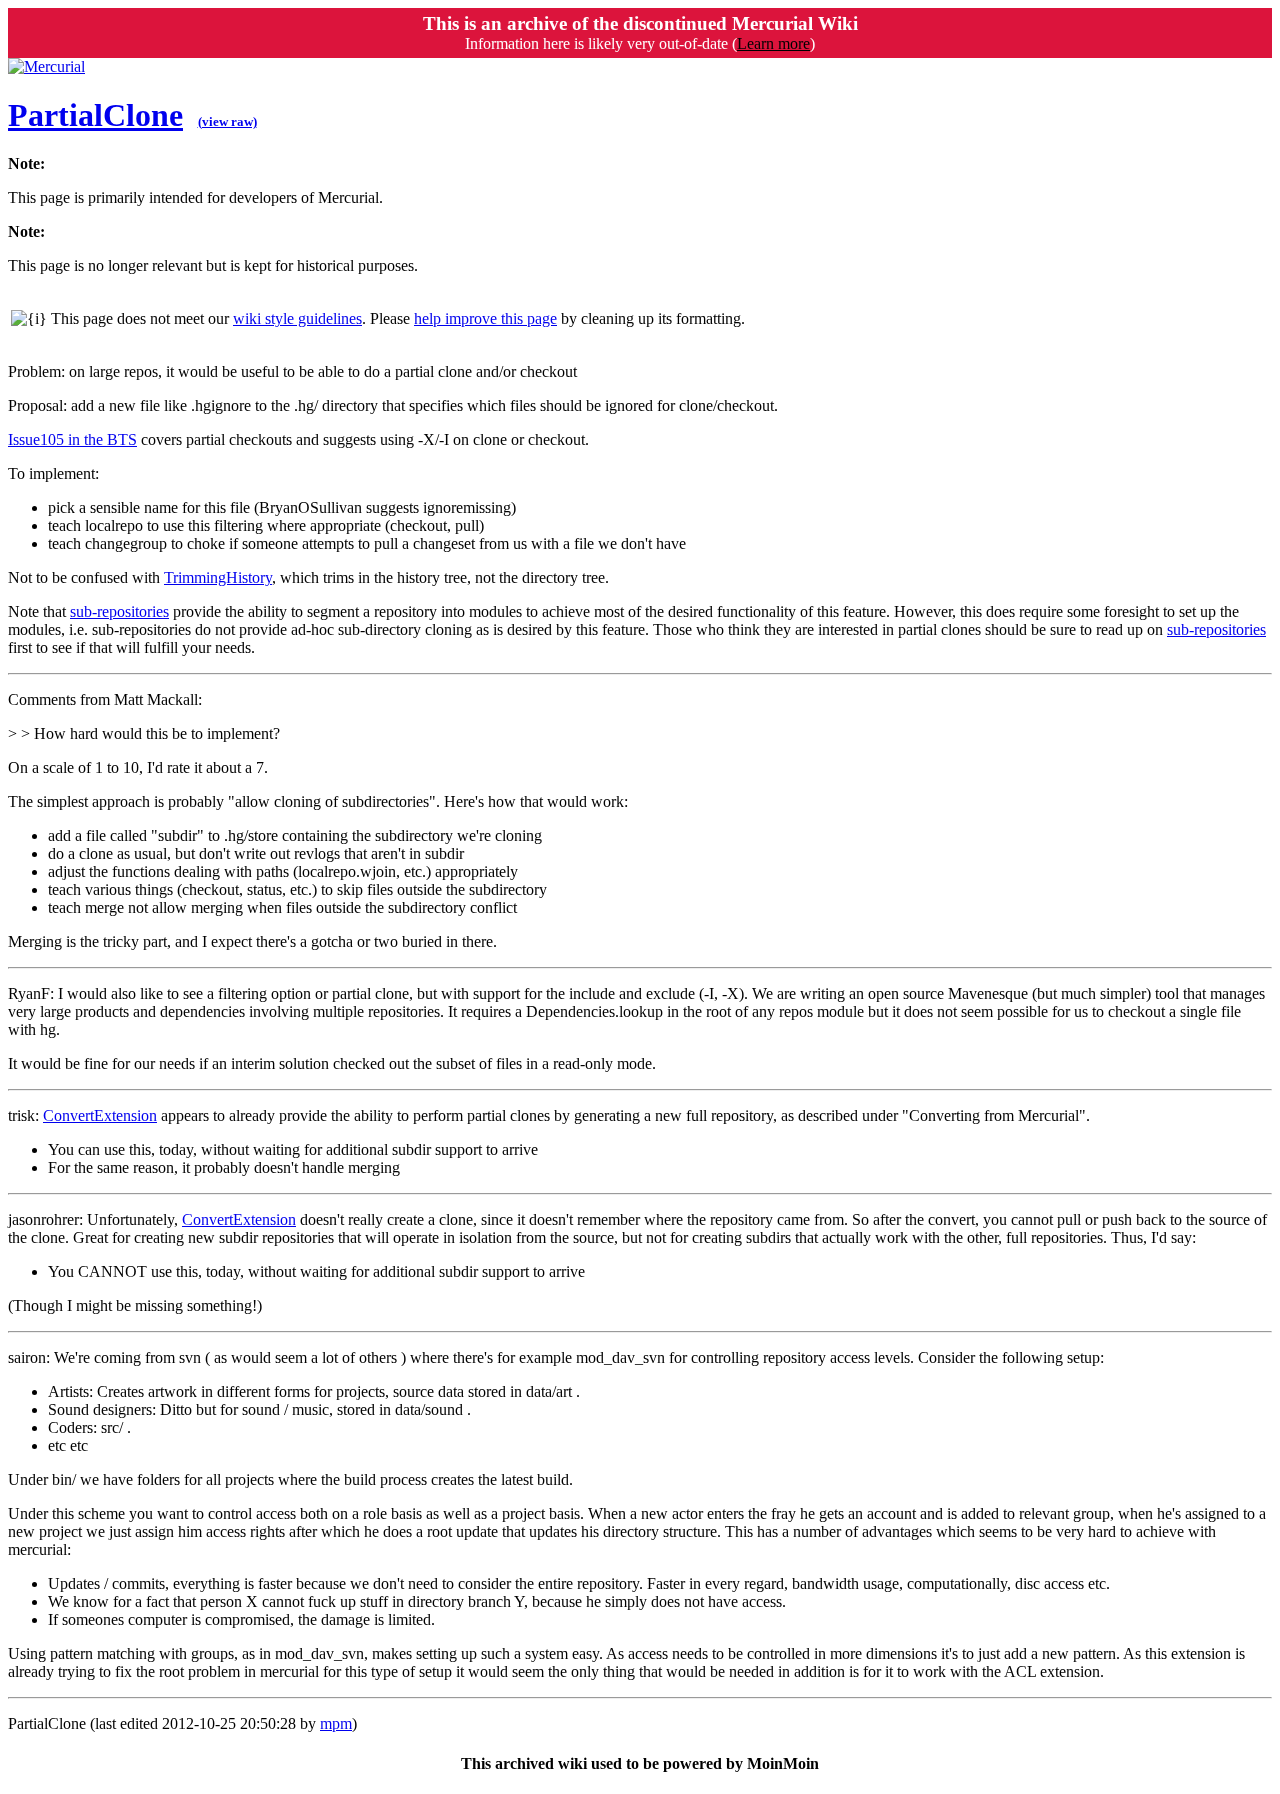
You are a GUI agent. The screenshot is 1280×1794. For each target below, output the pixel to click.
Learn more (773, 43)
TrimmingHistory (218, 577)
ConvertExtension (100, 1115)
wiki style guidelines (297, 318)
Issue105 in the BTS (72, 439)
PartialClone (95, 115)
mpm (336, 1723)
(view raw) (227, 121)
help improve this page (485, 318)
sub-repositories (119, 611)
